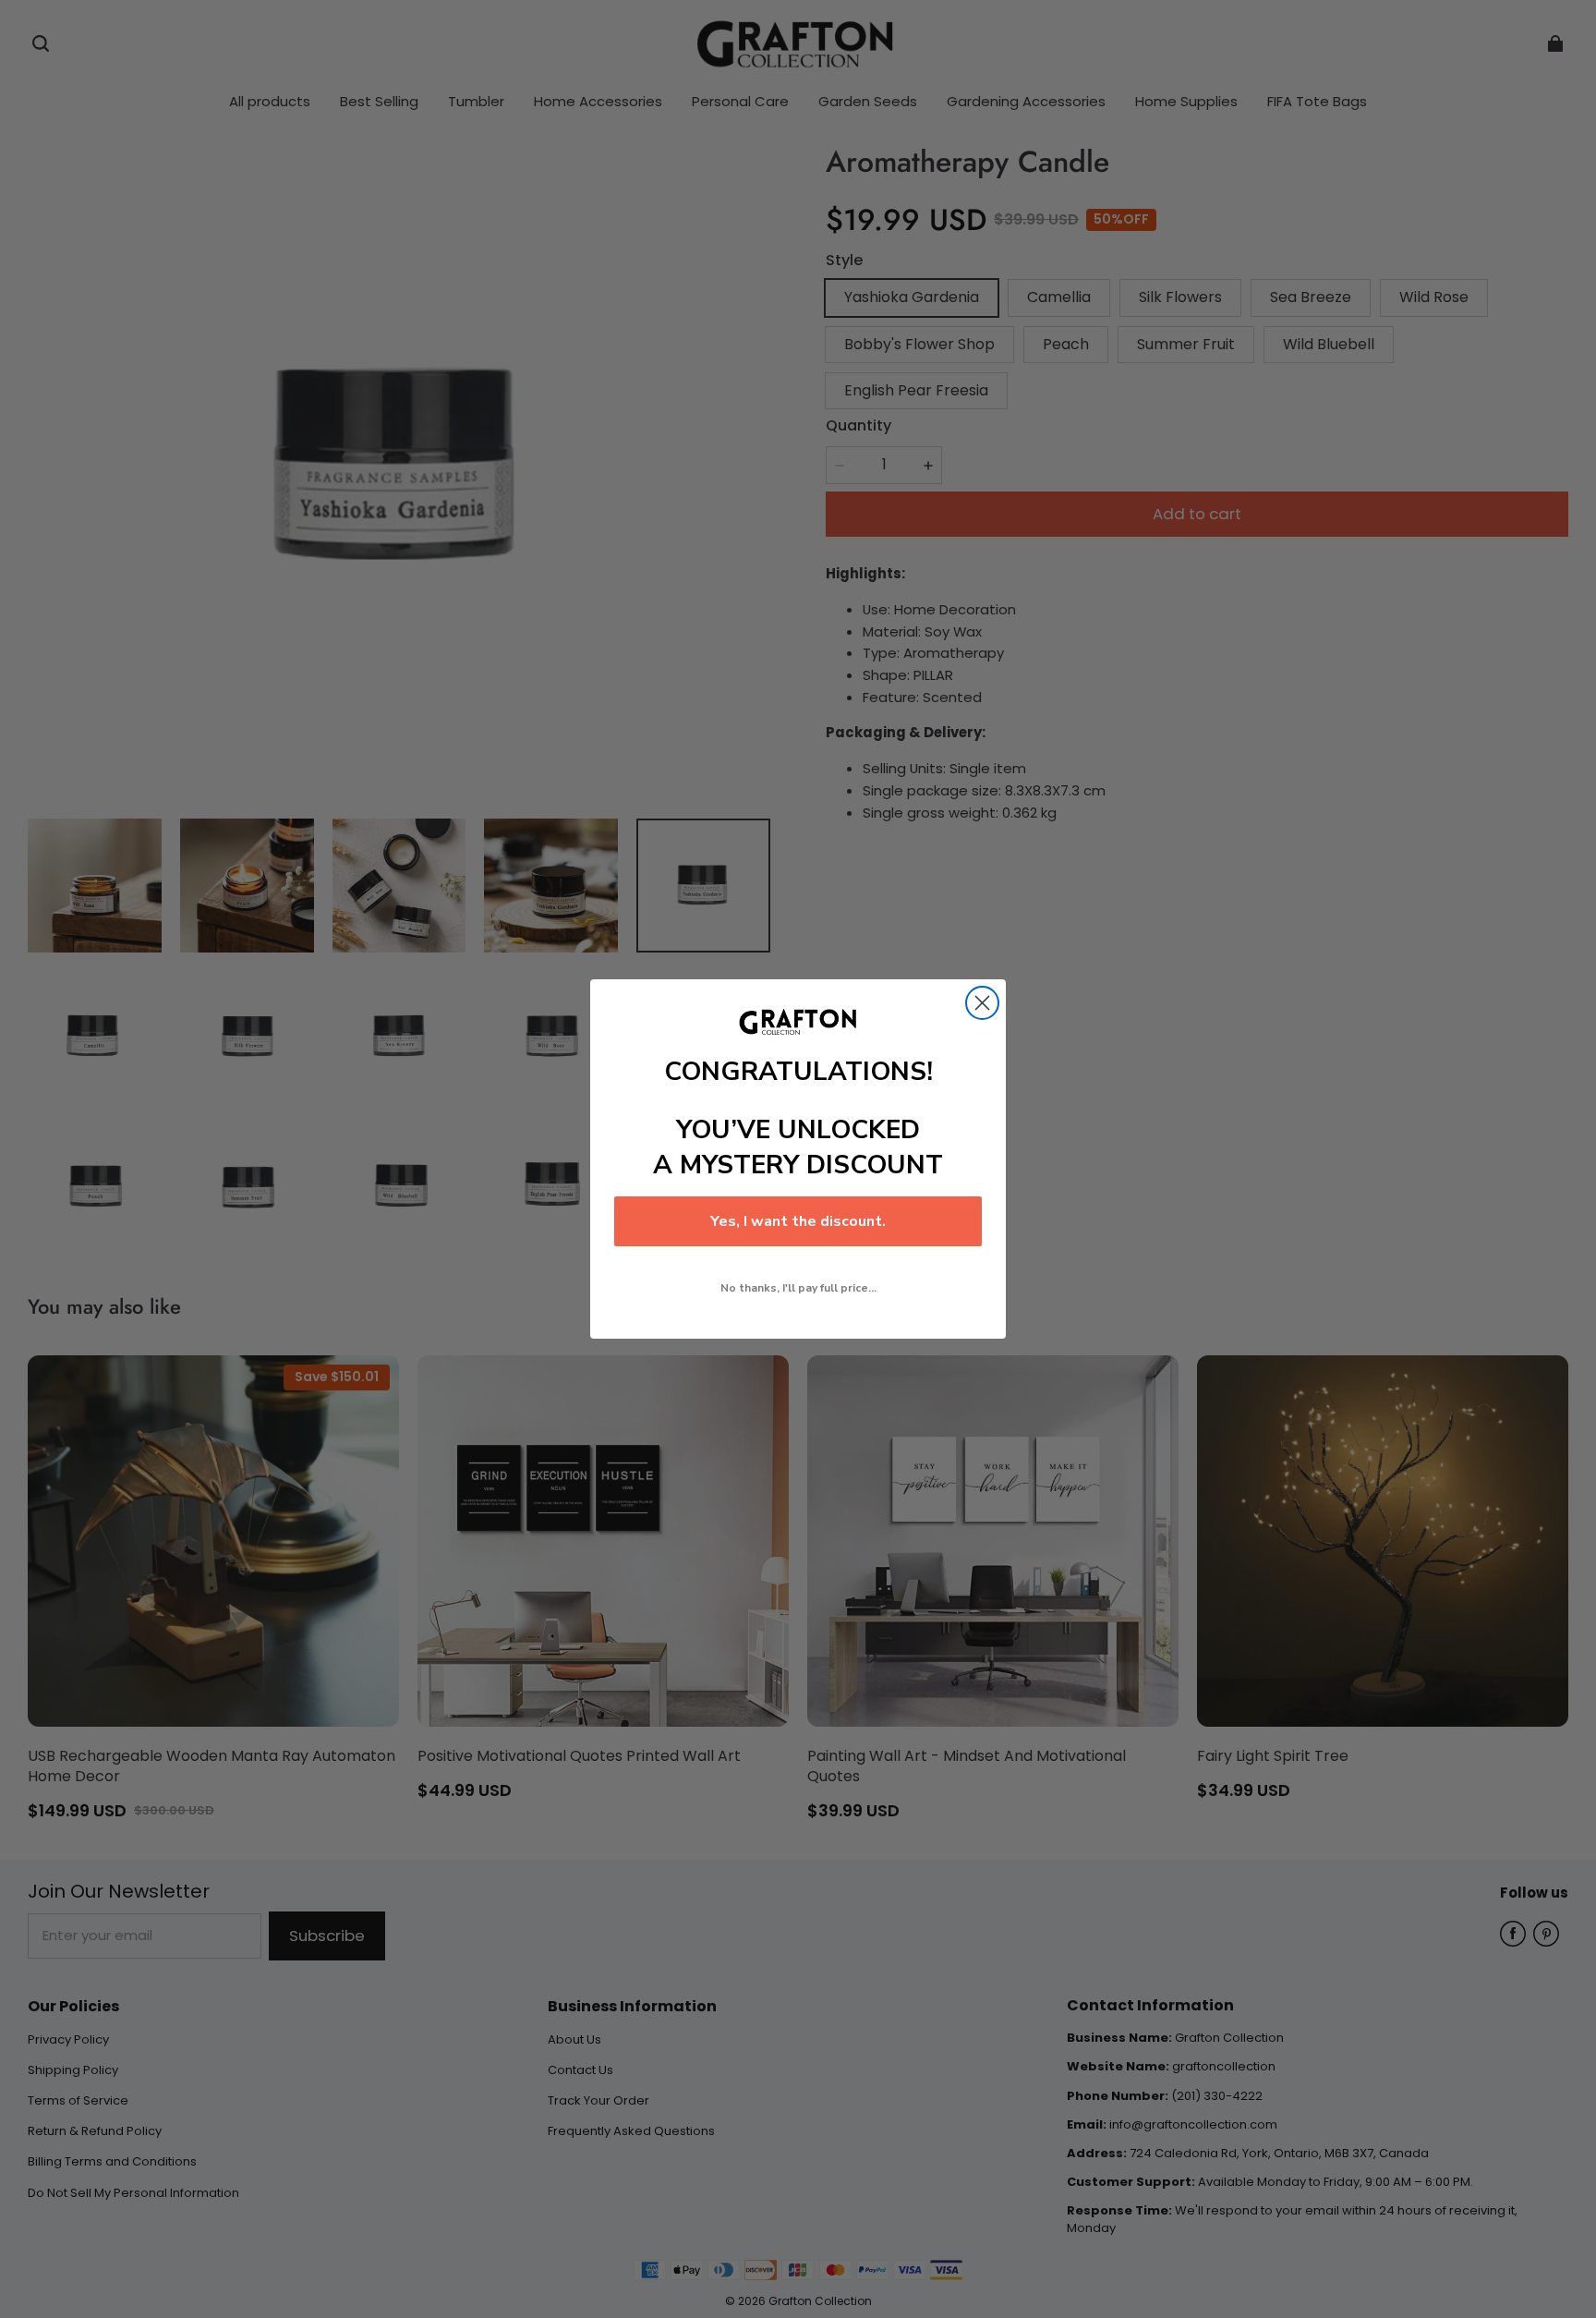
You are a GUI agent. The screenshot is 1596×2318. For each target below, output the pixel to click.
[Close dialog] (982, 1003)
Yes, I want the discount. (798, 1221)
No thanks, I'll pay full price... (798, 1288)
